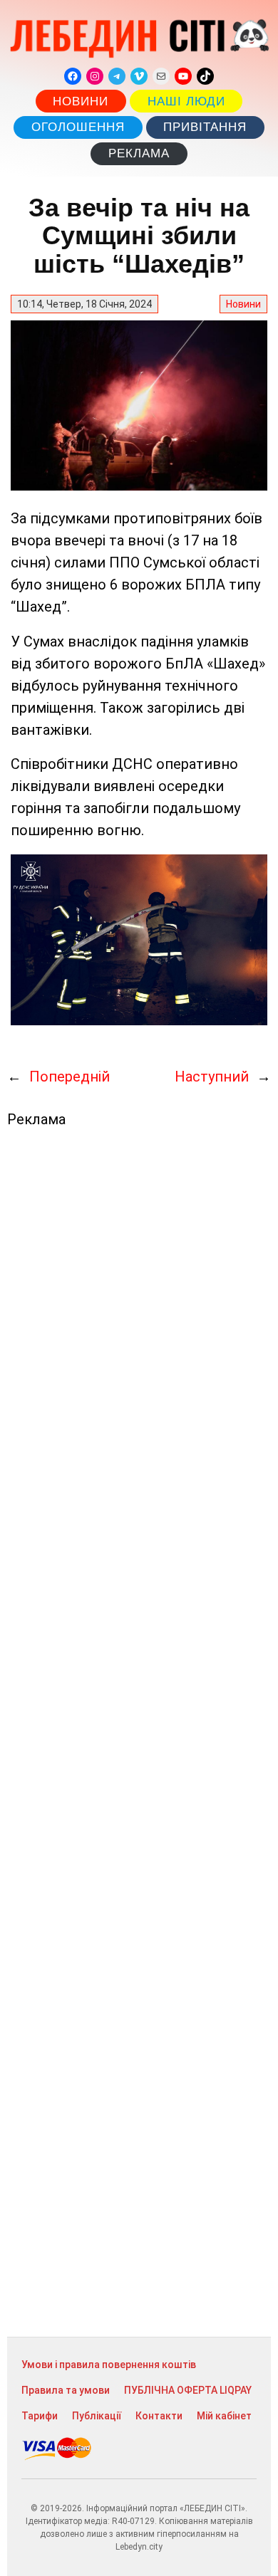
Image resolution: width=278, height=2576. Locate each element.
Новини (81, 101)
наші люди (186, 101)
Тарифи (40, 2416)
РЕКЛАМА (139, 153)
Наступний (212, 1077)
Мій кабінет (224, 2416)
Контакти (159, 2416)
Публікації (97, 2416)
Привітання (205, 127)
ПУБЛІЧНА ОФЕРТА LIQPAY (188, 2390)
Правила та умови (66, 2390)
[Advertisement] (139, 1732)
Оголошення (78, 127)
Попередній (69, 1077)
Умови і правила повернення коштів (109, 2365)
